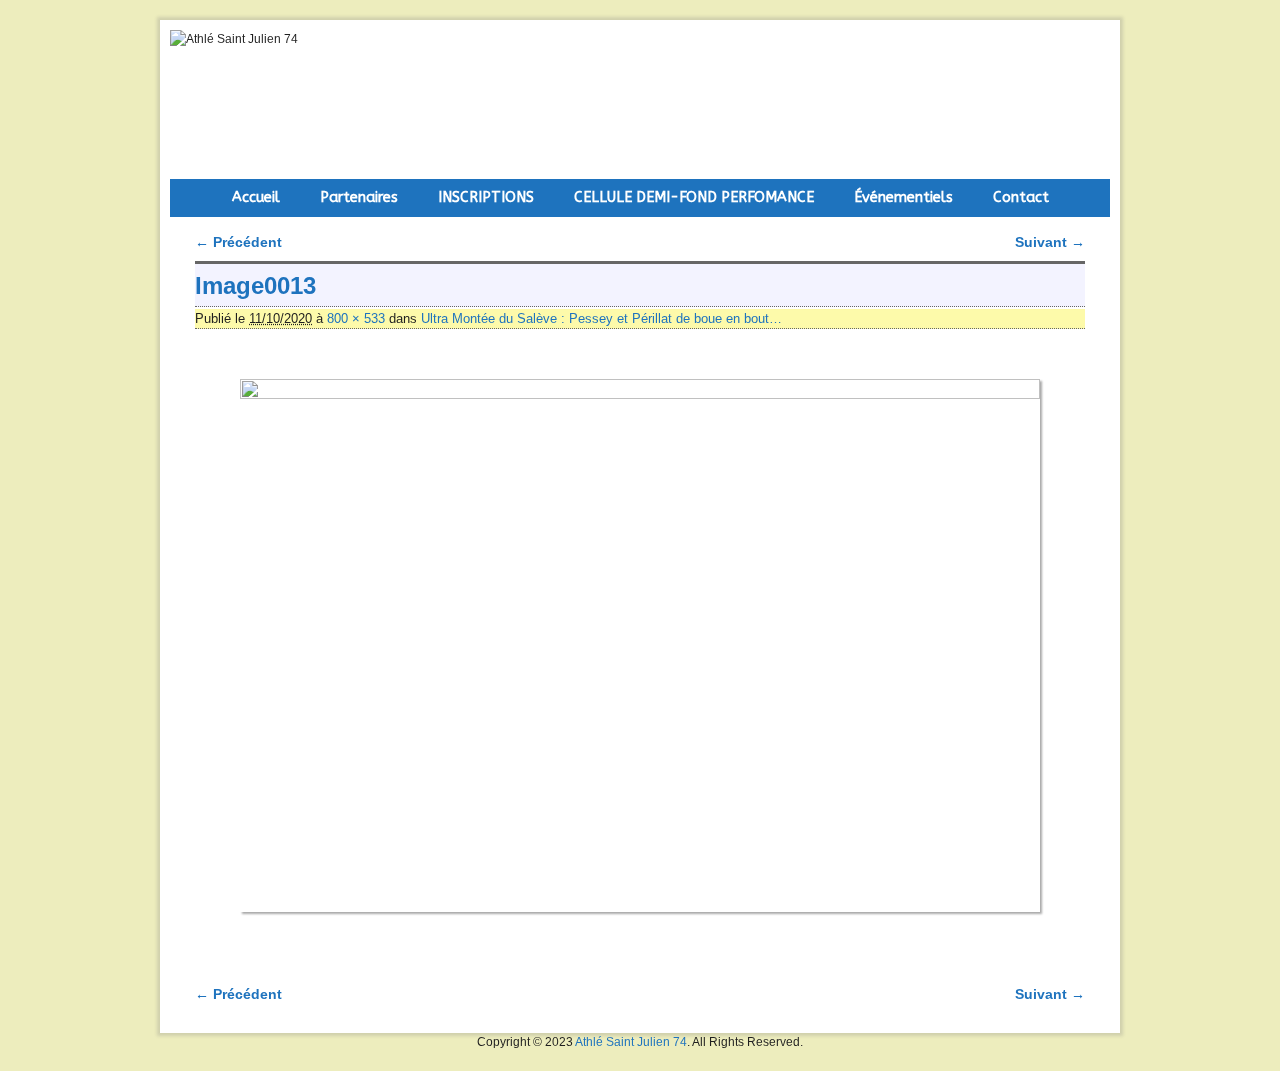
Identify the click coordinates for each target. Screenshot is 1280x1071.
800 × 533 (356, 318)
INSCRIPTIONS (486, 197)
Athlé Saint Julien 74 (631, 1042)
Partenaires (359, 197)
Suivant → (1050, 242)
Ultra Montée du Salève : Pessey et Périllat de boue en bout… (601, 318)
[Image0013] (640, 645)
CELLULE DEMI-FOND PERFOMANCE (694, 197)
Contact (1021, 197)
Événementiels (903, 197)
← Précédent (238, 242)
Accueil (256, 197)
